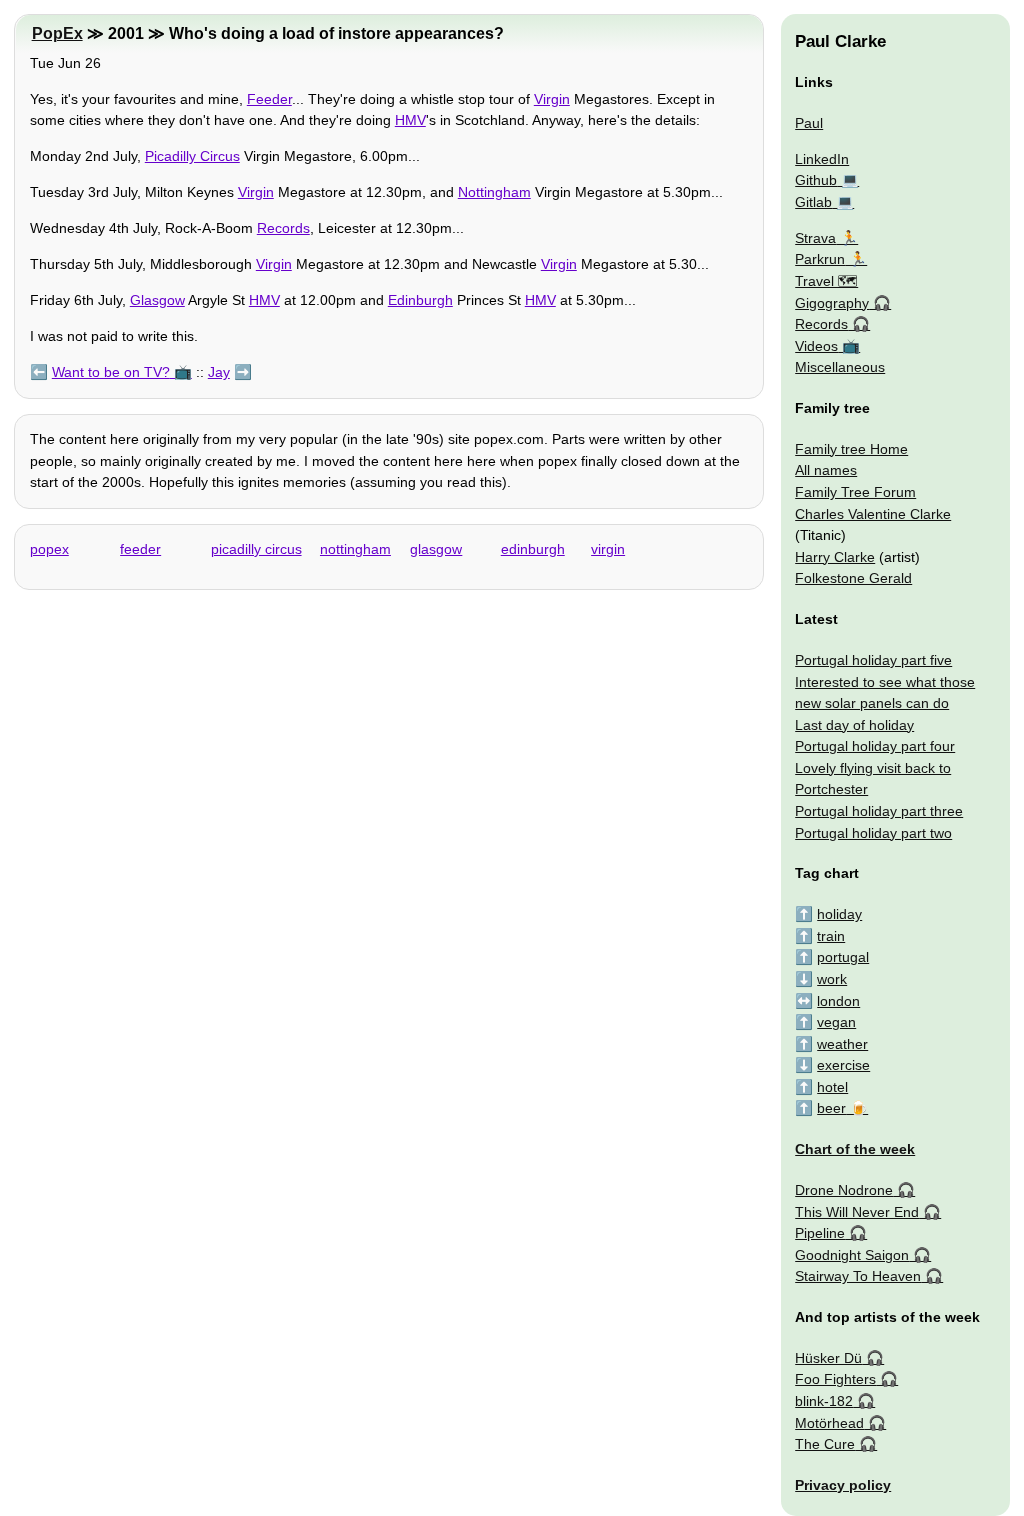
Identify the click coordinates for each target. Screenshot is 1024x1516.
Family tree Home (851, 449)
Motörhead (829, 1423)
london (838, 1001)
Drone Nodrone (844, 1190)
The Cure (825, 1444)
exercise (843, 1065)
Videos (816, 346)
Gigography (832, 303)
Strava (815, 238)
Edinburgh (420, 300)
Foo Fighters (835, 1379)
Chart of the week (855, 1149)
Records (283, 228)
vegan (836, 1022)
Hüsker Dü (828, 1358)
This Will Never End (857, 1212)
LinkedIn (822, 159)
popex (49, 549)
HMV (410, 120)
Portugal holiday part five (873, 660)
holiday (839, 914)
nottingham (355, 549)
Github (816, 180)
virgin (608, 549)
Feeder (269, 99)
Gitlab (813, 202)
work (832, 979)
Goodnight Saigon (852, 1255)
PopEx (57, 33)
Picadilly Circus (192, 156)
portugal (843, 957)
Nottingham (494, 192)
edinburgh (533, 549)
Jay (219, 372)
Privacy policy (843, 1485)
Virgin (552, 99)
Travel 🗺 (826, 281)
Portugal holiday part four (875, 746)
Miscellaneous (840, 367)
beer (831, 1108)
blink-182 (824, 1401)
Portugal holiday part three (879, 811)
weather (842, 1044)
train (831, 936)
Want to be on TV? (111, 372)
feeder (140, 549)
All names (826, 470)
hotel (832, 1087)
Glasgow (157, 300)
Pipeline (820, 1233)
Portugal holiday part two (873, 833)
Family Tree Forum (855, 492)
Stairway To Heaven (858, 1276)
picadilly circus (256, 549)
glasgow (436, 549)
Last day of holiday (854, 725)
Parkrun (820, 259)
